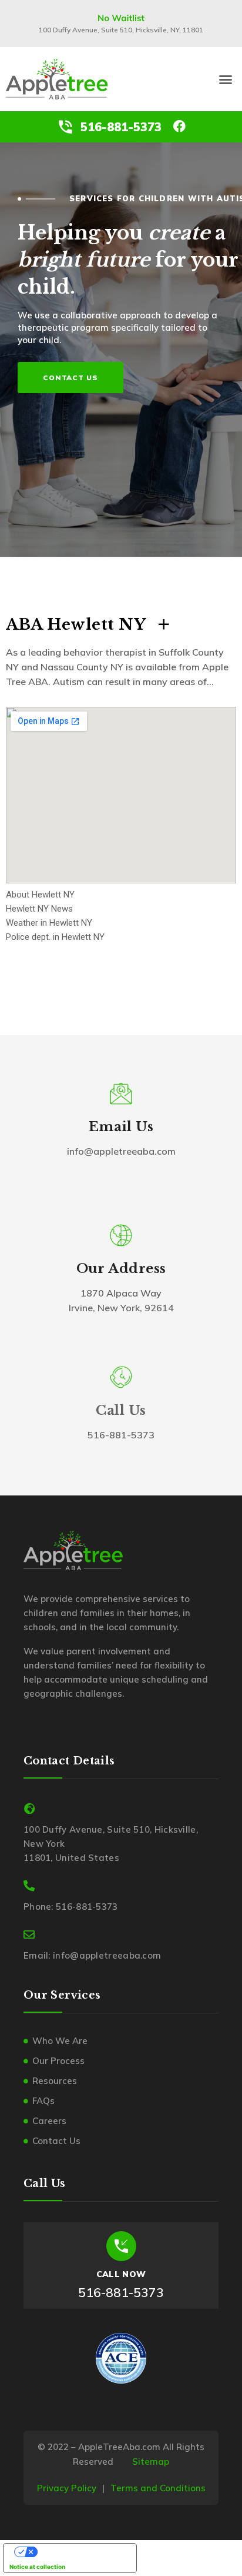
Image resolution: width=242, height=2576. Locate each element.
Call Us (121, 1410)
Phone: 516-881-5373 (71, 1907)
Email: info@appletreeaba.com (92, 1955)
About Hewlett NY (40, 895)
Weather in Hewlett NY (49, 923)
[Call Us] (121, 1377)
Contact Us (70, 378)
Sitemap (151, 2462)
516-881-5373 (121, 127)
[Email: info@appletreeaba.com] (29, 1934)
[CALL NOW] (121, 2246)
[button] (226, 79)
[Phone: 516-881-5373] (29, 1885)
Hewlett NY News (39, 909)
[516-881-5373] (65, 127)
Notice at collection (37, 2567)
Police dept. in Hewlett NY (55, 937)
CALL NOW (121, 2274)
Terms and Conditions (158, 2488)
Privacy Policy (67, 2488)
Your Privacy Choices (82, 2552)
